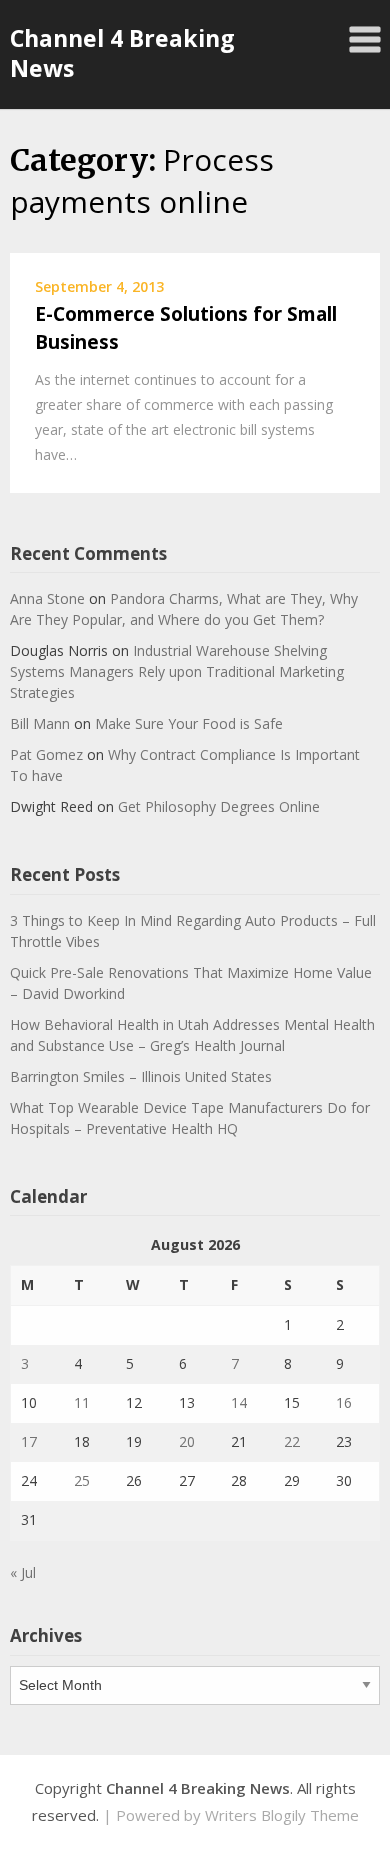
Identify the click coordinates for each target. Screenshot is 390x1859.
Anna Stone (47, 598)
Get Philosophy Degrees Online (219, 806)
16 (344, 1402)
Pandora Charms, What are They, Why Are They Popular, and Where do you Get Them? (184, 609)
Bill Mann (40, 723)
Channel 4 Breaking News (122, 53)
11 (82, 1402)
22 (292, 1441)
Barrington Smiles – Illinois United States (141, 1076)
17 (29, 1441)
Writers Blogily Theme (282, 1815)
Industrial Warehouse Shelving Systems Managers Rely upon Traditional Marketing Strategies (177, 671)
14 (239, 1402)
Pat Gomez (46, 754)
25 (82, 1480)
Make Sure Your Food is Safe (189, 723)
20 (187, 1441)
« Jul (23, 1572)
